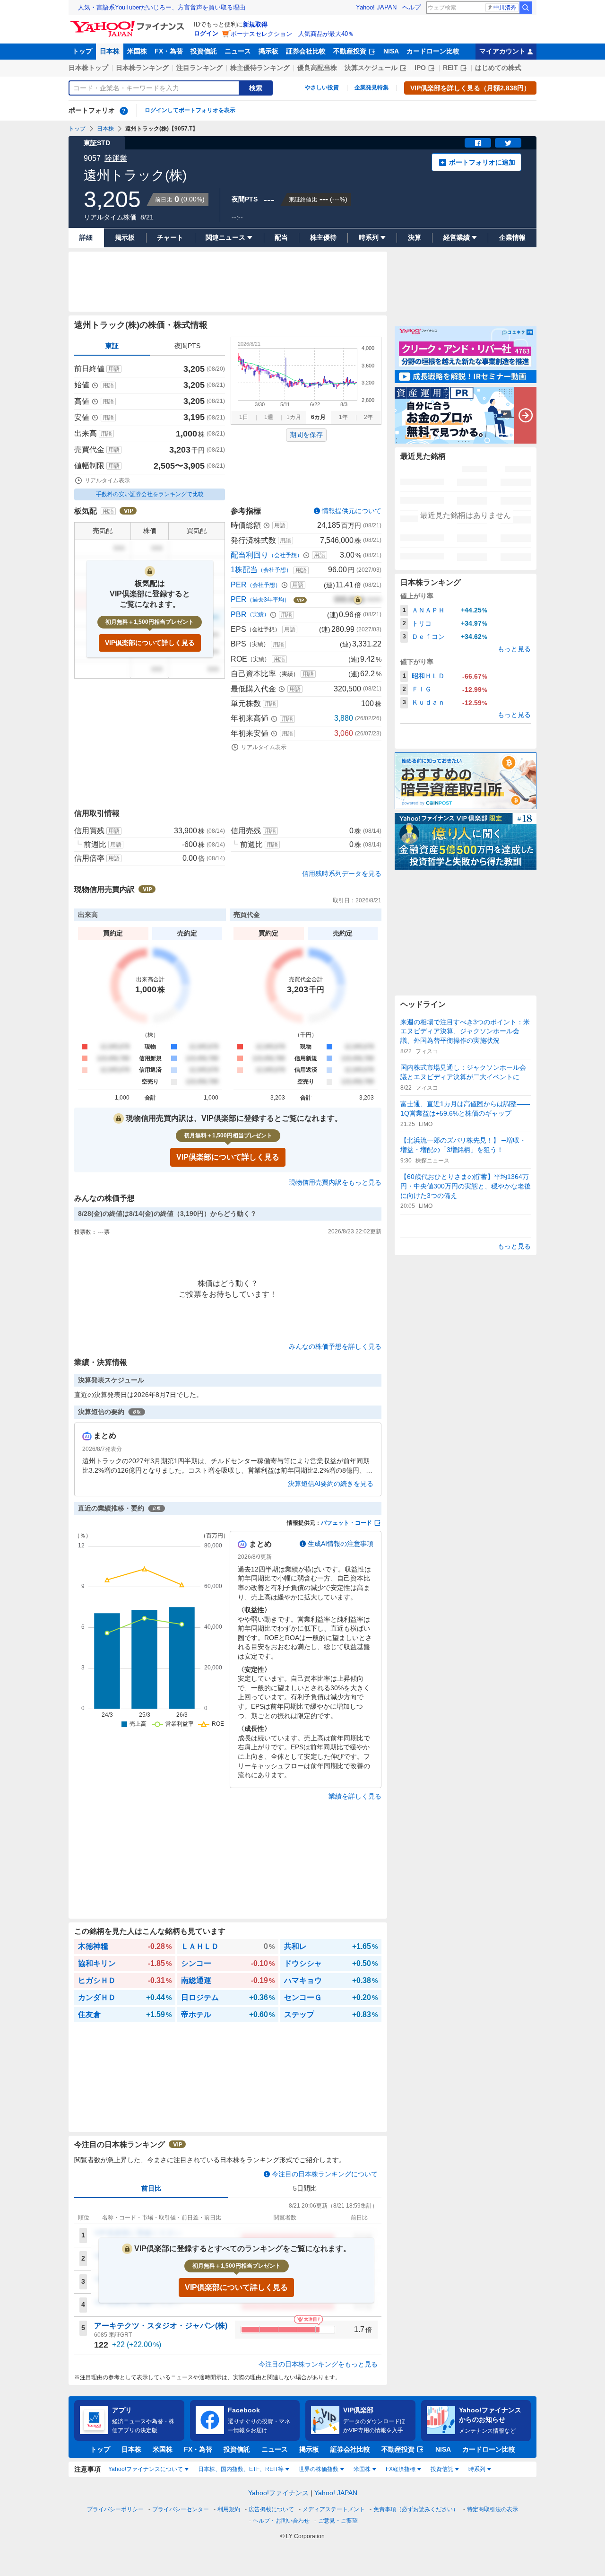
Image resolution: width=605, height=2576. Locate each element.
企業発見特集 (372, 87)
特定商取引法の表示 (493, 2509)
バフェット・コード (346, 1523)
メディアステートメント (334, 2509)
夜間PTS (187, 346)
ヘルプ (411, 7)
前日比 (151, 2188)
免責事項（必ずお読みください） (416, 2509)
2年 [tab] (368, 417)
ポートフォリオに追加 (482, 162)
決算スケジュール (371, 68)
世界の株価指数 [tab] (319, 2469)
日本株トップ (88, 68)
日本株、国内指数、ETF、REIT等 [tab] (241, 2469)
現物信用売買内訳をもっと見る (335, 1182)
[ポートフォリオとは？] (124, 111)
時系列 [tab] (477, 2469)
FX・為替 (169, 51)
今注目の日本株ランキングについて (325, 2174)
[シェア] (478, 143)
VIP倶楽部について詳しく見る (150, 643)
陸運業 (116, 158)
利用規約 (229, 2509)
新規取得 (255, 24)
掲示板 (268, 51)
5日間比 (305, 2188)
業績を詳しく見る (355, 1796)
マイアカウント (502, 51)
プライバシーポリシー (115, 2509)
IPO (420, 68)
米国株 (137, 51)
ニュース (238, 51)
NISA (391, 51)
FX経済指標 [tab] (401, 2469)
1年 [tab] (343, 417)
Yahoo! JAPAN (376, 7)
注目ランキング (199, 68)
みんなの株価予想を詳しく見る (335, 1346)
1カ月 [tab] (294, 417)
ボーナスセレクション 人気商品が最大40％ (292, 34)
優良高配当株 (317, 68)
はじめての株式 (498, 68)
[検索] (526, 8)
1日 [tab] (244, 417)
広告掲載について (271, 2509)
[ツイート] (508, 143)
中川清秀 (505, 8)
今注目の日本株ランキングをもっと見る (318, 2364)
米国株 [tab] (362, 2469)
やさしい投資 (322, 87)
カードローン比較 (433, 51)
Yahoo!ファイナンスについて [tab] (146, 2469)
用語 (114, 369)
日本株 (110, 51)
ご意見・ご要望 (338, 2521)
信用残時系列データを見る (342, 873)
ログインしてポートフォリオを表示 (190, 110)
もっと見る (514, 649)
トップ (82, 51)
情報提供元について (352, 511)
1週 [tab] (269, 417)
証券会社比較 (306, 51)
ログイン (206, 33)
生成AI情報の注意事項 (341, 1544)
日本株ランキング (142, 68)
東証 (112, 346)
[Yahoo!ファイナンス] (129, 23)
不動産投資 (350, 51)
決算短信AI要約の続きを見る (331, 1484)
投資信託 (204, 51)
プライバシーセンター (181, 2509)
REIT (450, 68)
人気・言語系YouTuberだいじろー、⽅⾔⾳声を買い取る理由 (162, 7)
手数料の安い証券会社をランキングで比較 (150, 494)
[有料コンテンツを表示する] (358, 600)
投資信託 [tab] (442, 2469)
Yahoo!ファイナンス (278, 2493)
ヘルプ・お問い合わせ (281, 2521)
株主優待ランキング (260, 68)
